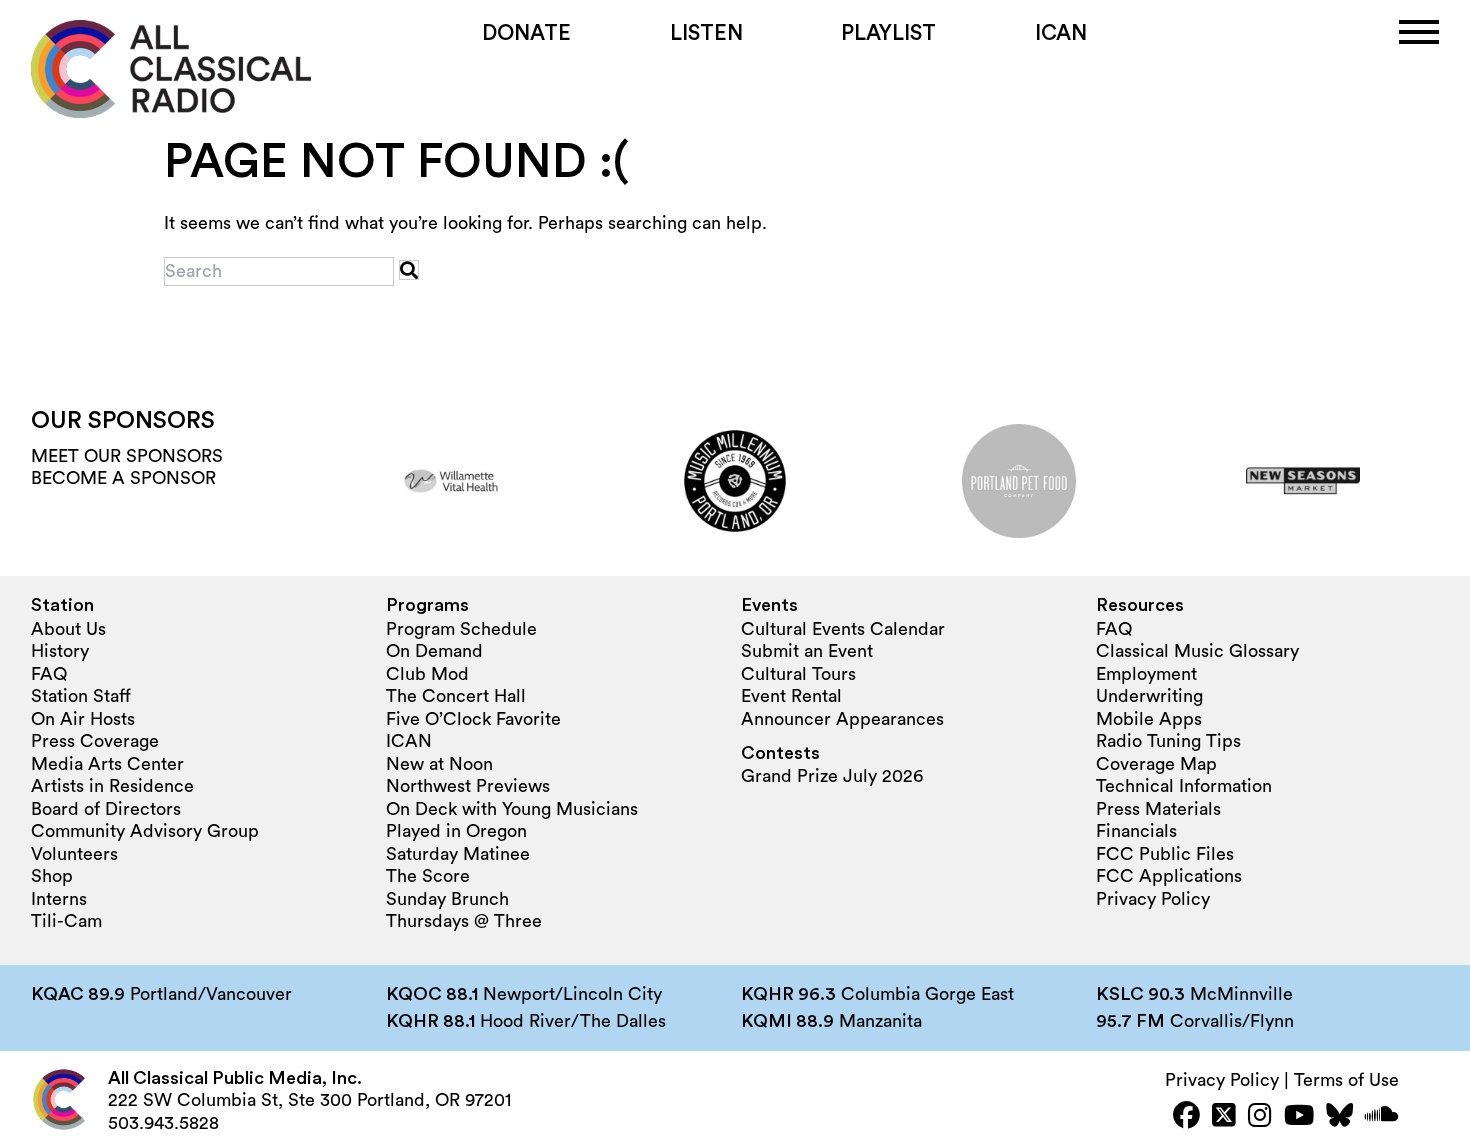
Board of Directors (106, 809)
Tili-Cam (66, 921)
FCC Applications (1169, 876)
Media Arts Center (107, 764)
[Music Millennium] (735, 481)
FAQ (49, 674)
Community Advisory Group (145, 831)
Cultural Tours (798, 674)
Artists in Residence (112, 786)
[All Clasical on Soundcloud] (1382, 1117)
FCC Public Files (1165, 854)
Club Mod (427, 674)
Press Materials (1158, 809)
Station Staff (81, 696)
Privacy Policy (1153, 899)
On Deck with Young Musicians (512, 809)
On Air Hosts (83, 719)
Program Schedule (461, 629)
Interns (59, 899)
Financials (1136, 831)
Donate (526, 33)
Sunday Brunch (447, 899)
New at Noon (439, 764)
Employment (1146, 674)
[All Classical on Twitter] (1224, 1117)
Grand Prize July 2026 (832, 776)
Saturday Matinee (458, 854)
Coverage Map (1156, 764)
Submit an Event (807, 651)
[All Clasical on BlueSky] (1339, 1117)
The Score (428, 876)
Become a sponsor (123, 478)
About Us (68, 629)
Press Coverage (95, 741)
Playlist (888, 33)
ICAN (1061, 33)
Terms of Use (1346, 1080)
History (60, 651)
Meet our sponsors (127, 456)
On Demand (434, 651)
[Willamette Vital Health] (451, 481)
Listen (706, 33)
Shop (52, 876)
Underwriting (1149, 696)
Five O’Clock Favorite (473, 719)
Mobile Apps (1149, 719)
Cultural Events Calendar (843, 629)
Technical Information (1184, 786)
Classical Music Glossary (1197, 651)
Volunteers (74, 854)
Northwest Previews (468, 786)
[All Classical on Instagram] (1260, 1117)
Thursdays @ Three (464, 921)
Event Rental (791, 696)
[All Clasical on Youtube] (1299, 1117)
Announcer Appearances (842, 719)
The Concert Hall (456, 696)
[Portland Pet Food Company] (1019, 481)
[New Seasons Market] (1303, 481)
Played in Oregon (456, 831)
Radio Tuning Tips (1168, 741)
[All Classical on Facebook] (1186, 1117)
